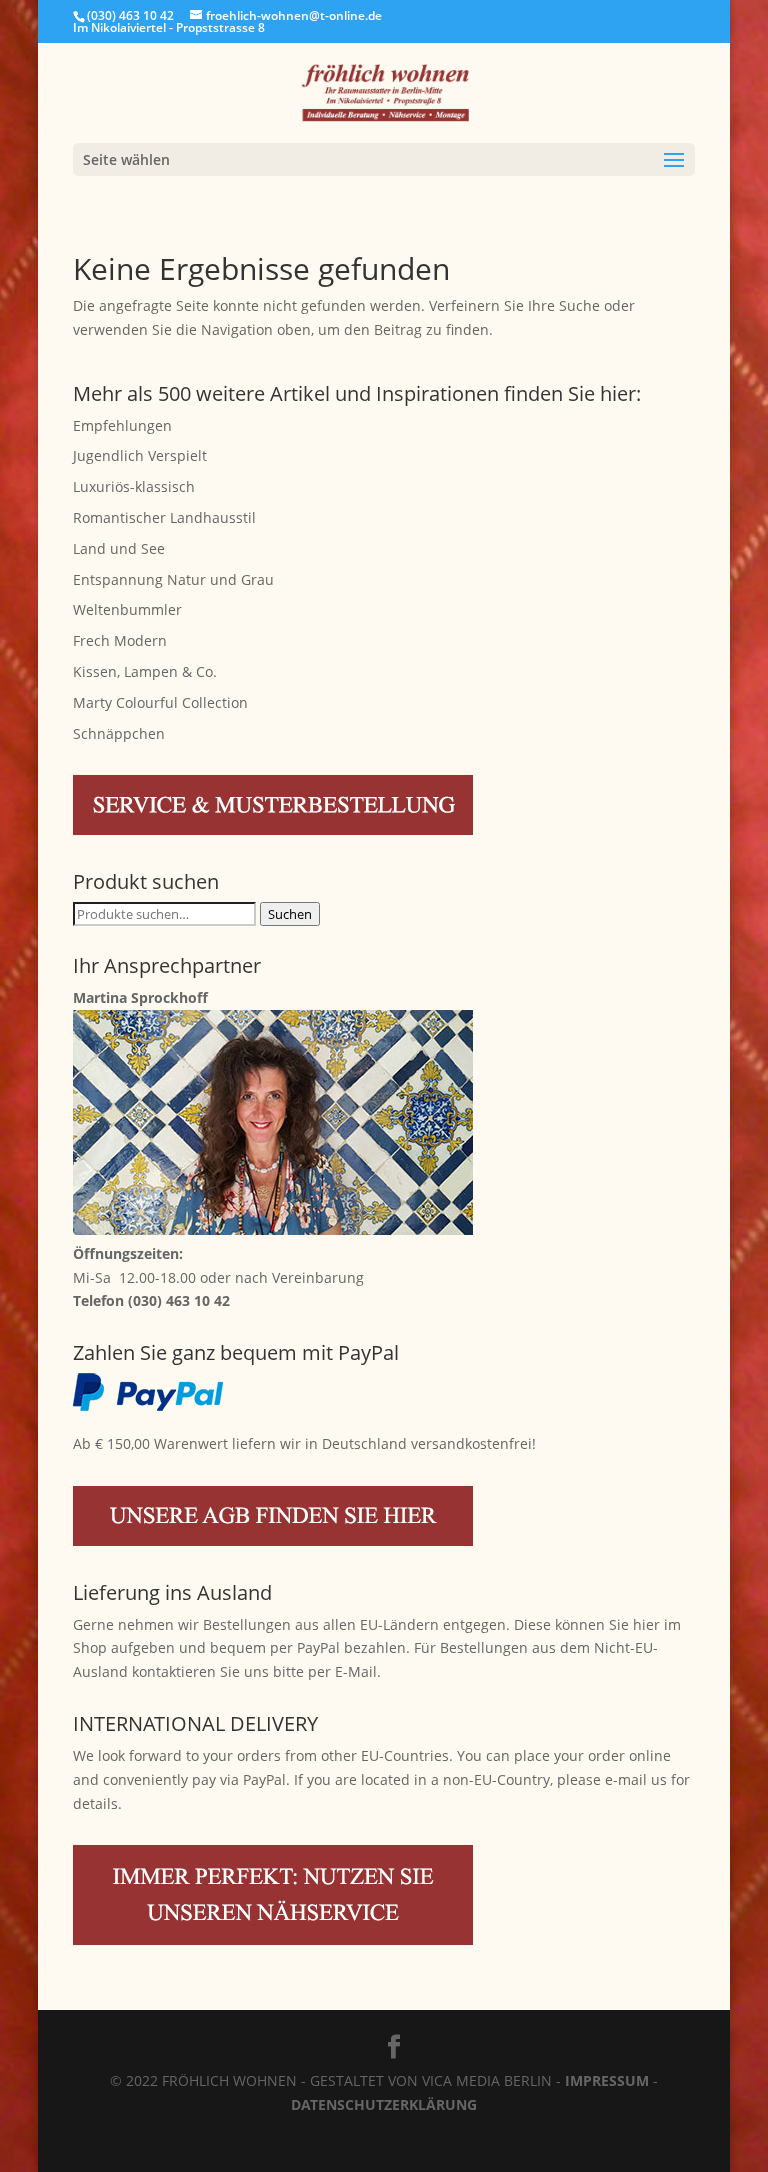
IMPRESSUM (607, 2080)
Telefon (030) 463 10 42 (151, 1300)
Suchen (290, 914)
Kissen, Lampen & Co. (145, 671)
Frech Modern (120, 640)
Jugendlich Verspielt (140, 455)
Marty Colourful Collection (160, 702)
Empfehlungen (122, 425)
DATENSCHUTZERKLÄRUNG (384, 2104)
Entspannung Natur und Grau (173, 579)
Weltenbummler (127, 609)
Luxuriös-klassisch (134, 486)
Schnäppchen (119, 733)
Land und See (119, 548)
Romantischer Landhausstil (164, 517)
